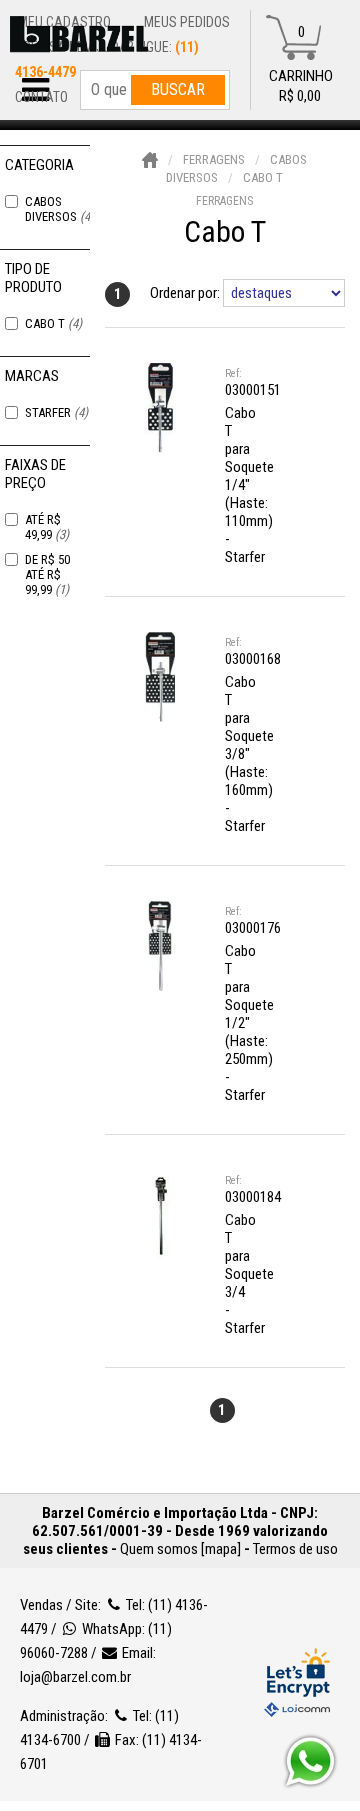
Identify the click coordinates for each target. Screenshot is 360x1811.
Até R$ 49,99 (47, 527)
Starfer (56, 412)
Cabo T (53, 323)
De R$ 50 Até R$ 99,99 (47, 574)
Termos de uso (295, 1549)
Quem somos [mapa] (180, 1549)
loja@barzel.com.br (75, 1677)
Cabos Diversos (59, 209)
